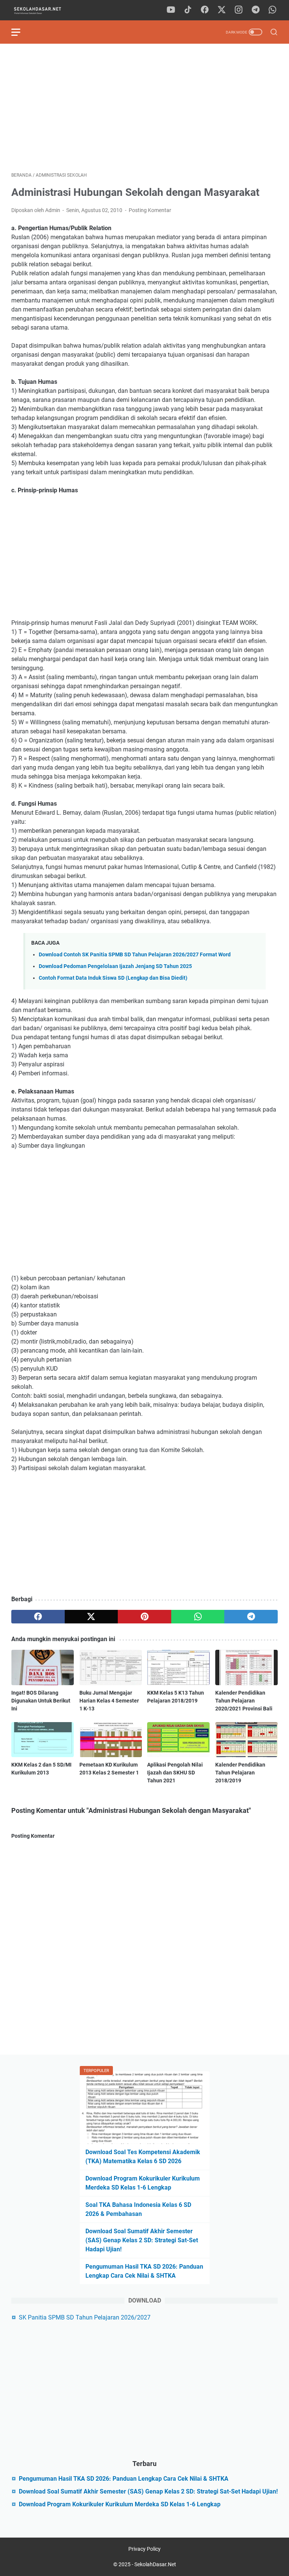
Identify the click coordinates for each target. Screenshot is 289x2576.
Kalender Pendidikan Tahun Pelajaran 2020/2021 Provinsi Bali (244, 1701)
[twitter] (222, 10)
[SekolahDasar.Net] (44, 10)
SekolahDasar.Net (155, 2564)
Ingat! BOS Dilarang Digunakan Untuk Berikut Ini (41, 1701)
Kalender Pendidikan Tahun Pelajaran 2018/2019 (240, 1773)
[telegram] (256, 10)
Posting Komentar (150, 210)
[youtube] (171, 10)
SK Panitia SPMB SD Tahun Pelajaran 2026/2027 (85, 2317)
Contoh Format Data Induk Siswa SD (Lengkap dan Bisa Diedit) (113, 978)
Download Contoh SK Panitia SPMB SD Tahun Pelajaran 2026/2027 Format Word (135, 955)
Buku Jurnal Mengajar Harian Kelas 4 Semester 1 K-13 (109, 1701)
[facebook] (205, 10)
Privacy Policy (144, 2549)
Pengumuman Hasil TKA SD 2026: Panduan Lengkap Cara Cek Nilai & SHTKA (124, 2479)
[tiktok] (188, 10)
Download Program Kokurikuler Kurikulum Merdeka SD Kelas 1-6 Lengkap (120, 2504)
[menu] (20, 32)
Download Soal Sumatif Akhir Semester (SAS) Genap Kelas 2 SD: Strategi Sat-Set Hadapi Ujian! (142, 2240)
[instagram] (239, 10)
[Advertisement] (144, 108)
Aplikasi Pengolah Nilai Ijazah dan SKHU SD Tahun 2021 (175, 1773)
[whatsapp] (272, 10)
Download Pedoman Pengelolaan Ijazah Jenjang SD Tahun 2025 (115, 966)
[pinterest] (144, 1617)
